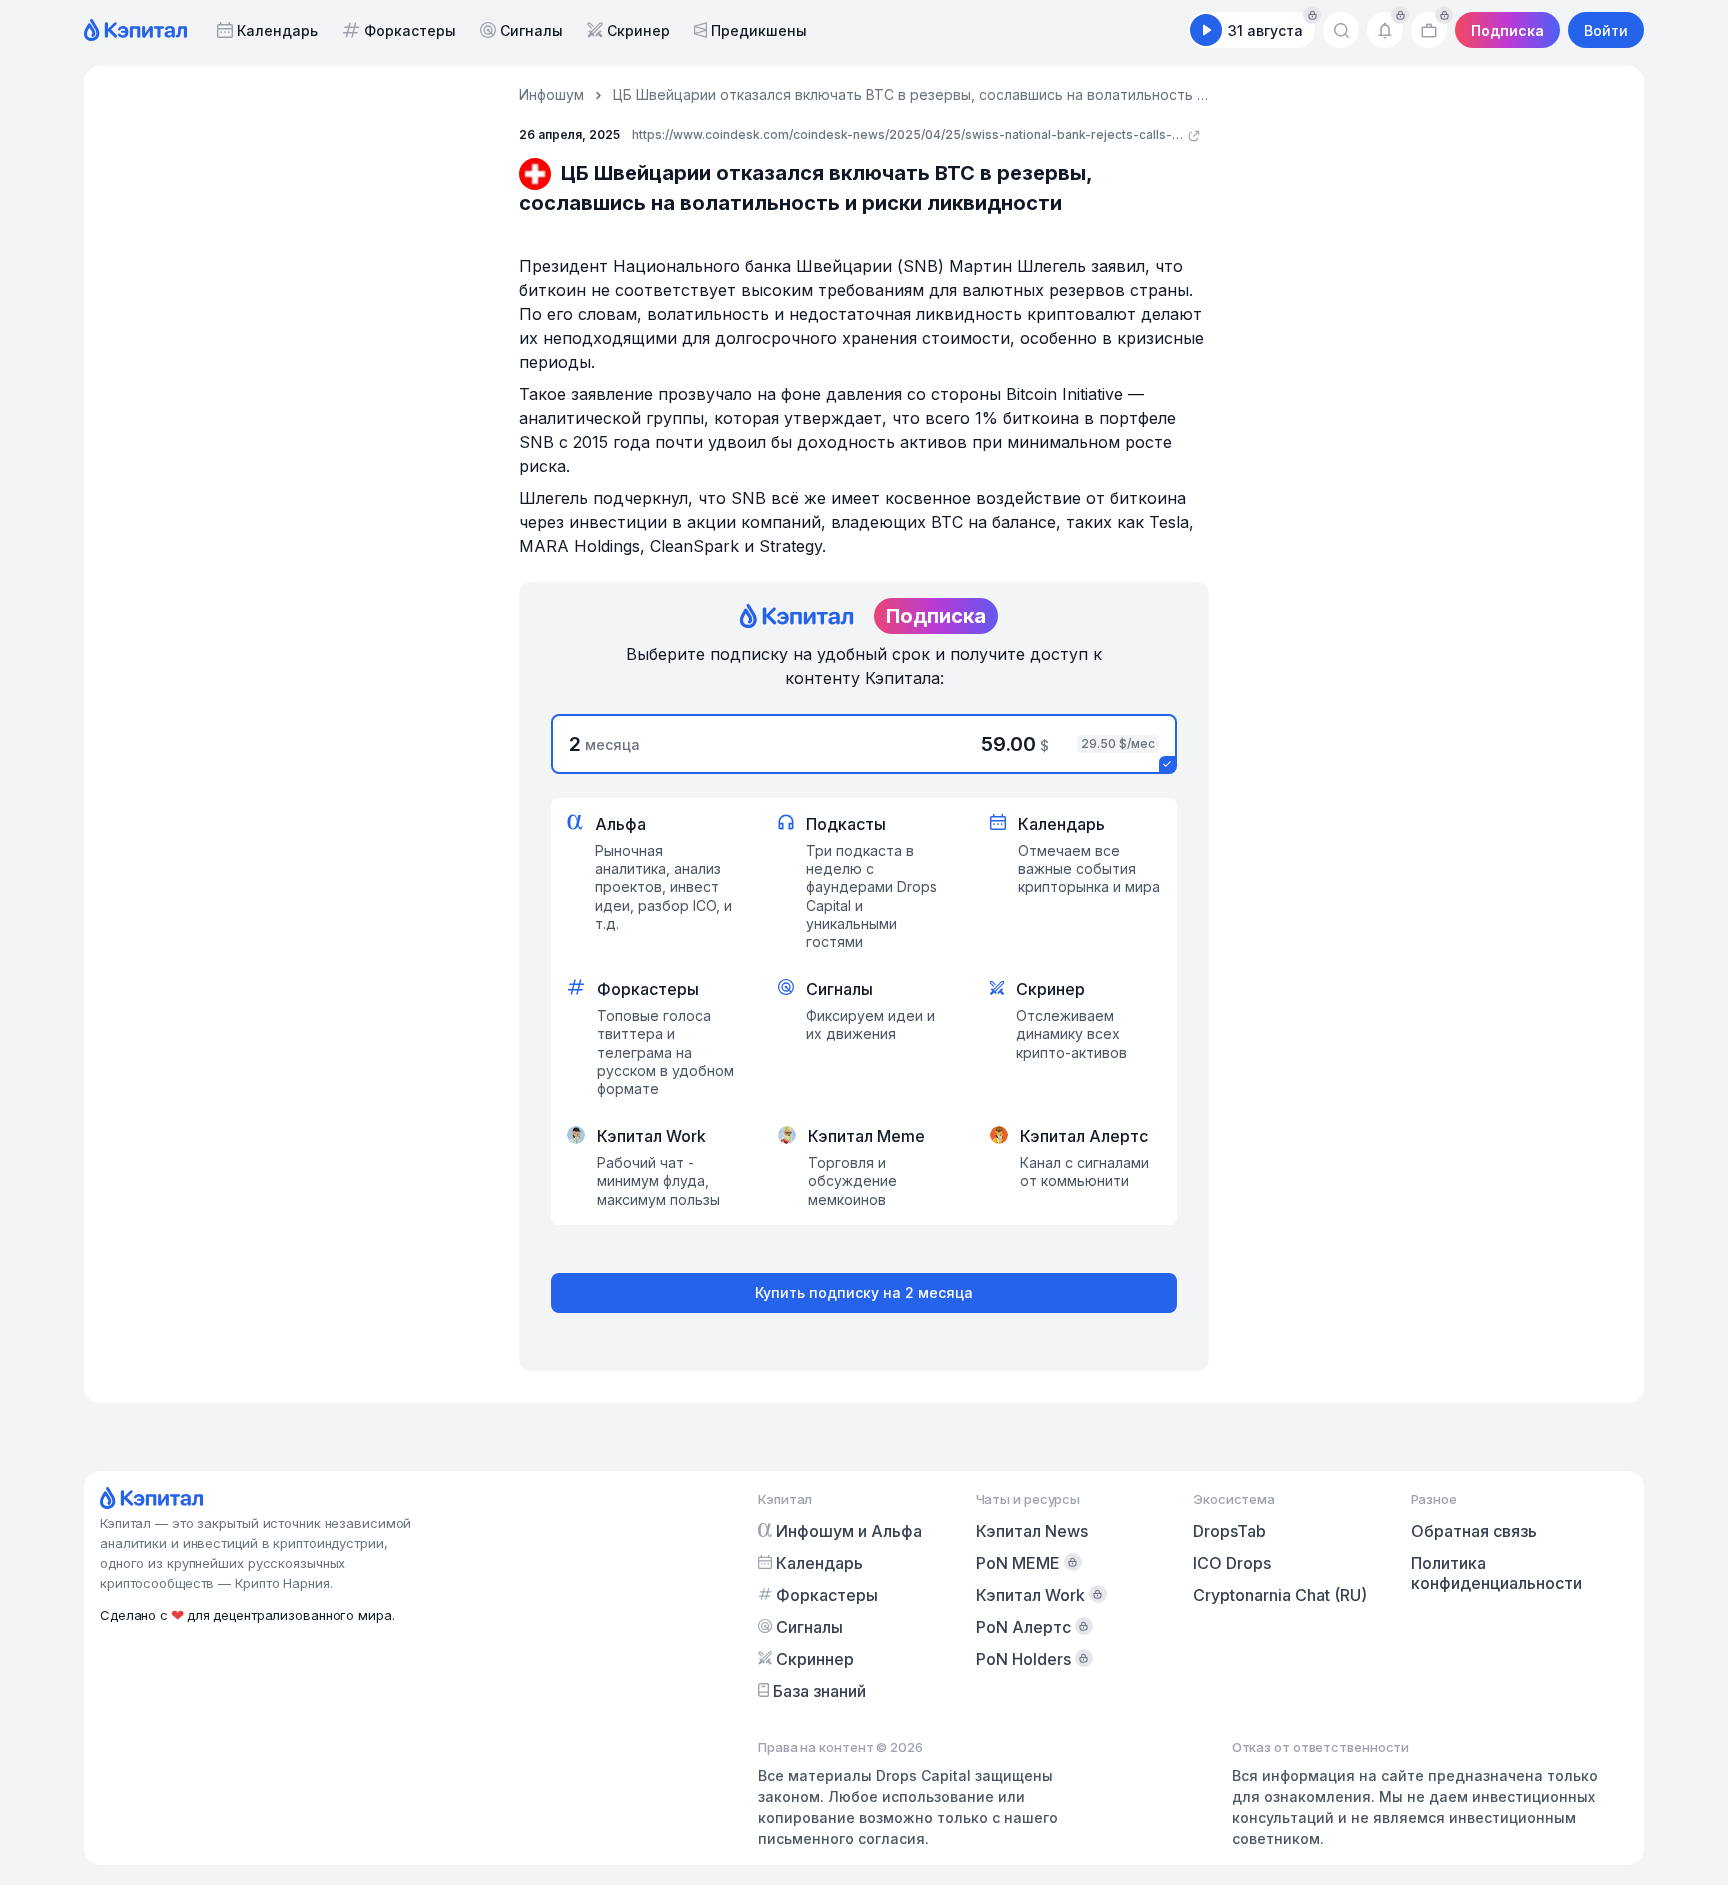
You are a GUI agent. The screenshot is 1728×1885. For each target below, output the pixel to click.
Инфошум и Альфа (849, 1531)
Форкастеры (410, 30)
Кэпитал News (1032, 1531)
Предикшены (759, 30)
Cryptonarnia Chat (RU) (1280, 1595)
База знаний (819, 1691)
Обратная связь (1474, 1531)
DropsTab (1229, 1531)
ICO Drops (1232, 1563)
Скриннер (815, 1659)
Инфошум (551, 94)
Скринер (638, 30)
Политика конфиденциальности (1496, 1573)
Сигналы (531, 30)
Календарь (277, 30)
